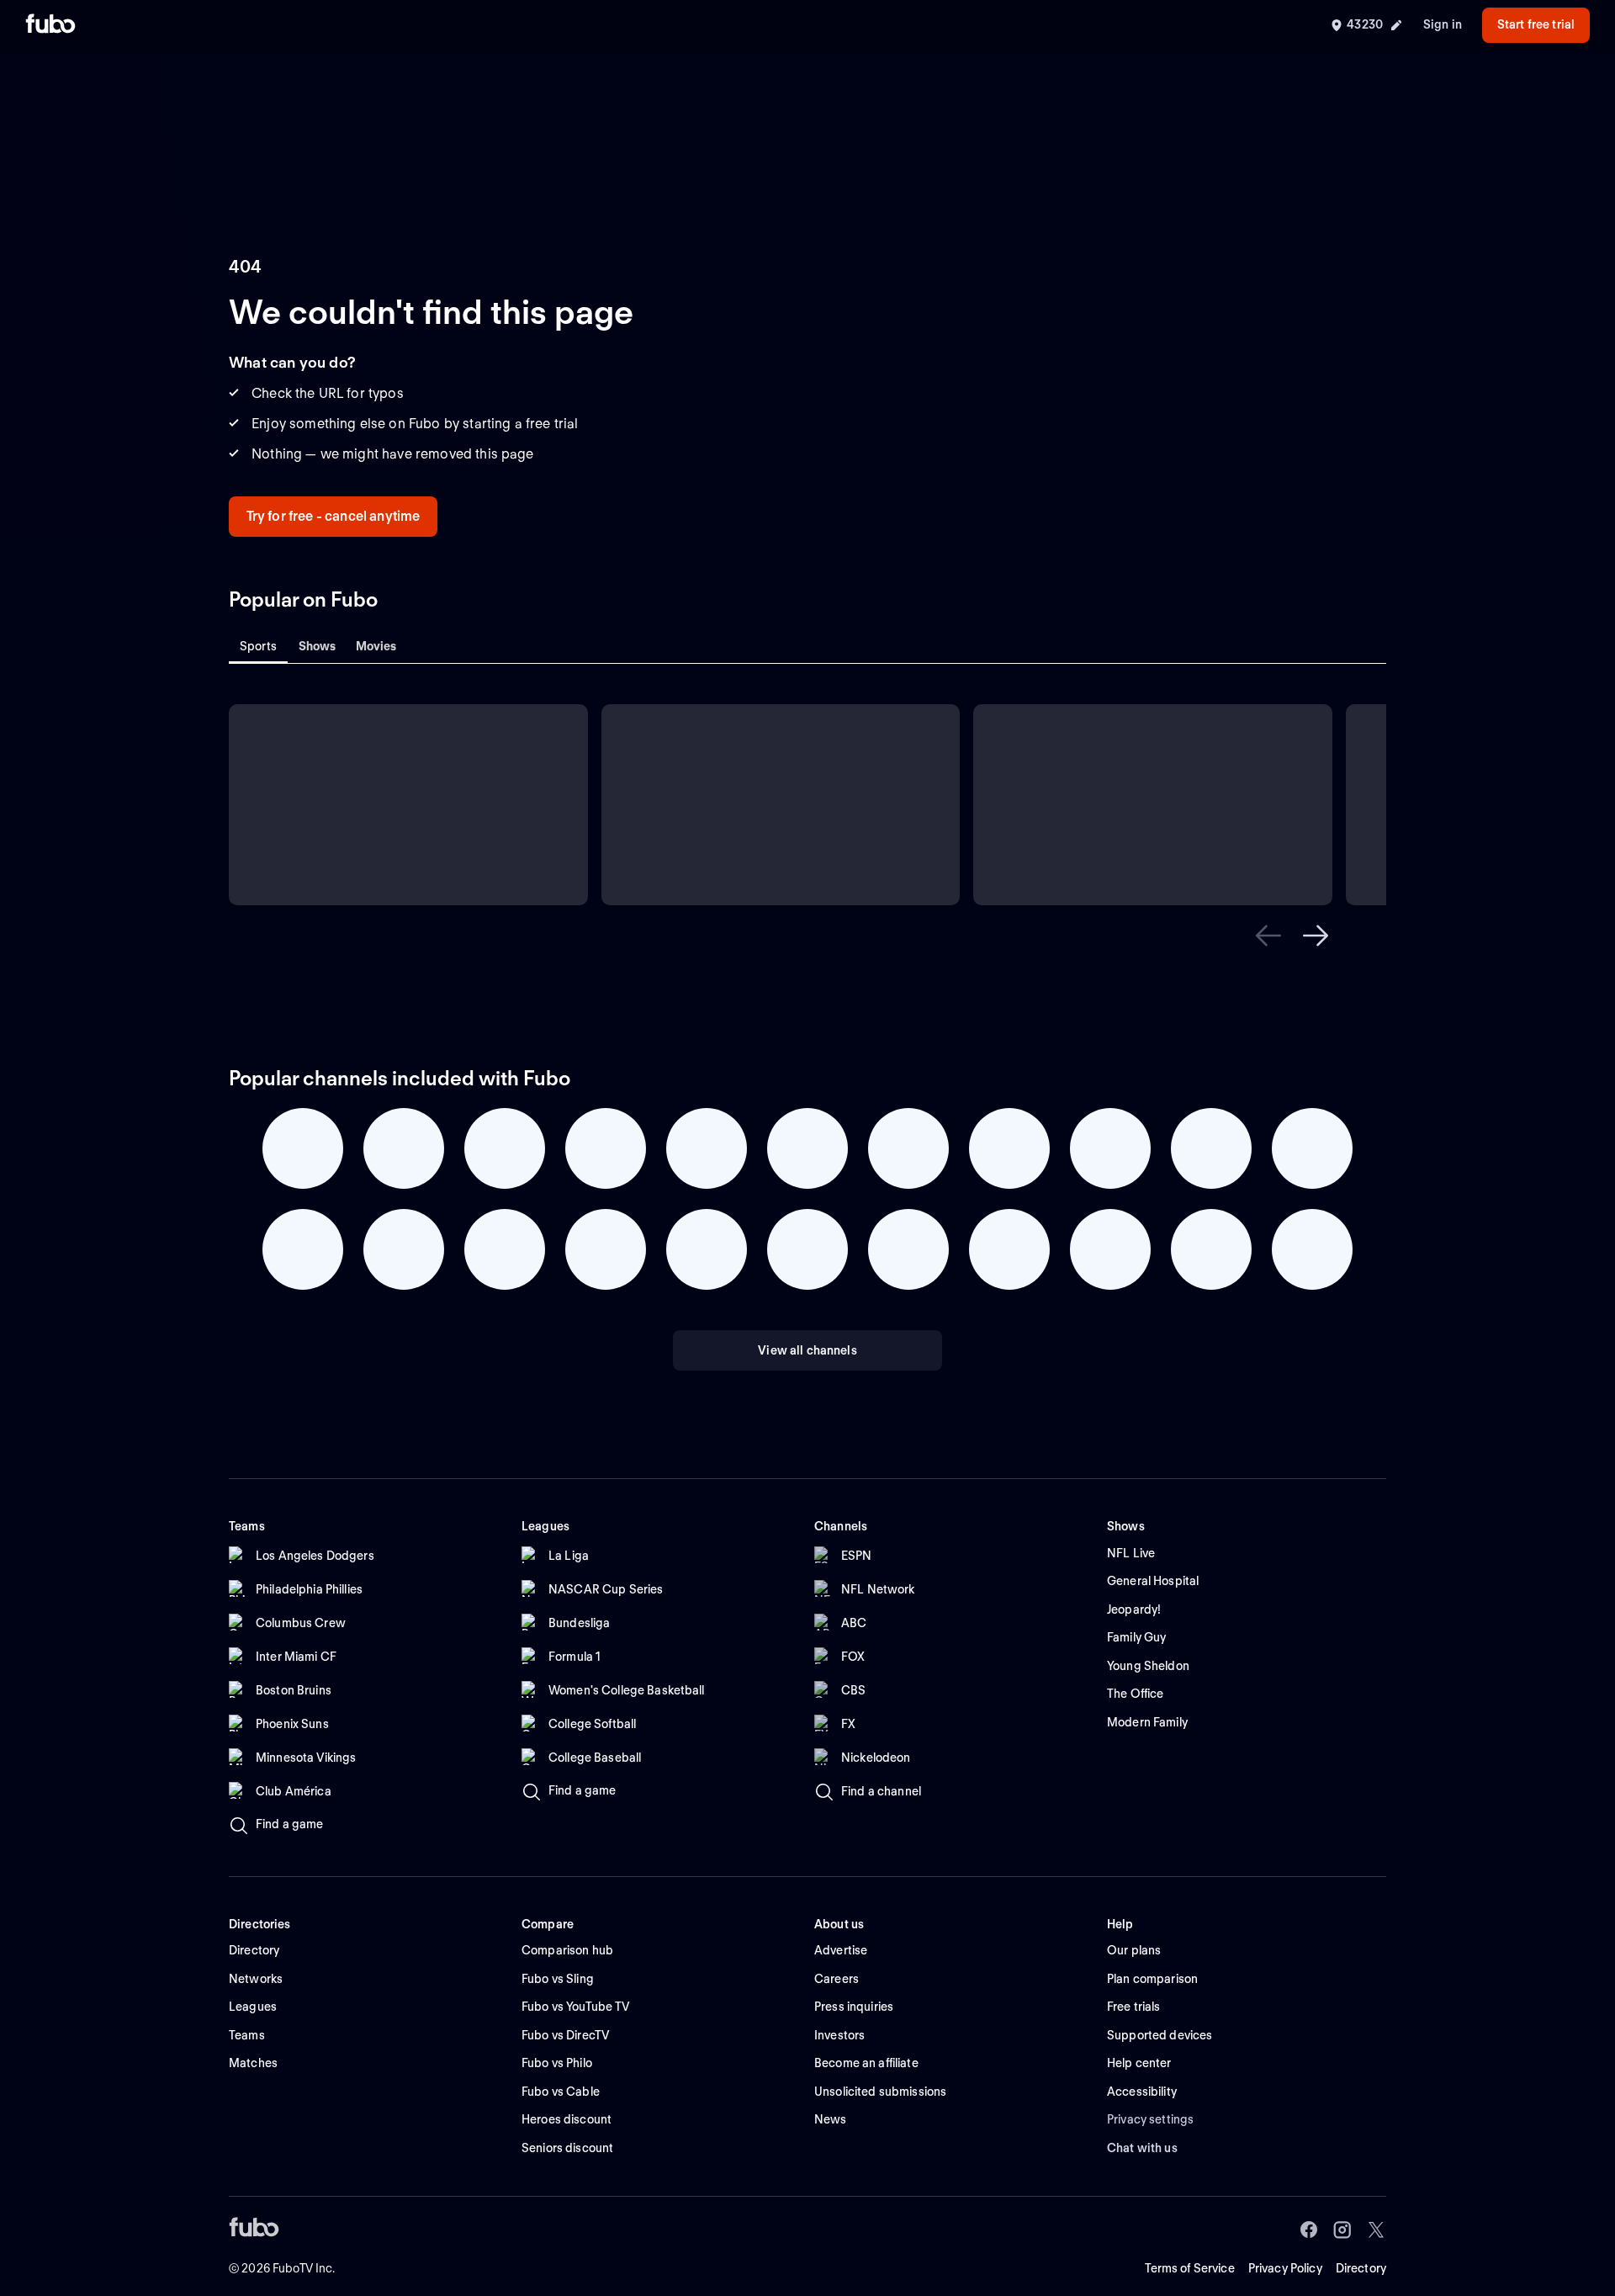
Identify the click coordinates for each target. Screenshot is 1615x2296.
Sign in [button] (1443, 24)
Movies (376, 646)
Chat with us (1142, 2148)
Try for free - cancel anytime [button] (334, 516)
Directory (1361, 2268)
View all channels (807, 1350)
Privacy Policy (1285, 2268)
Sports (258, 646)
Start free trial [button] (1536, 24)
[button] (1268, 936)
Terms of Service (1190, 2268)
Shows (318, 646)
